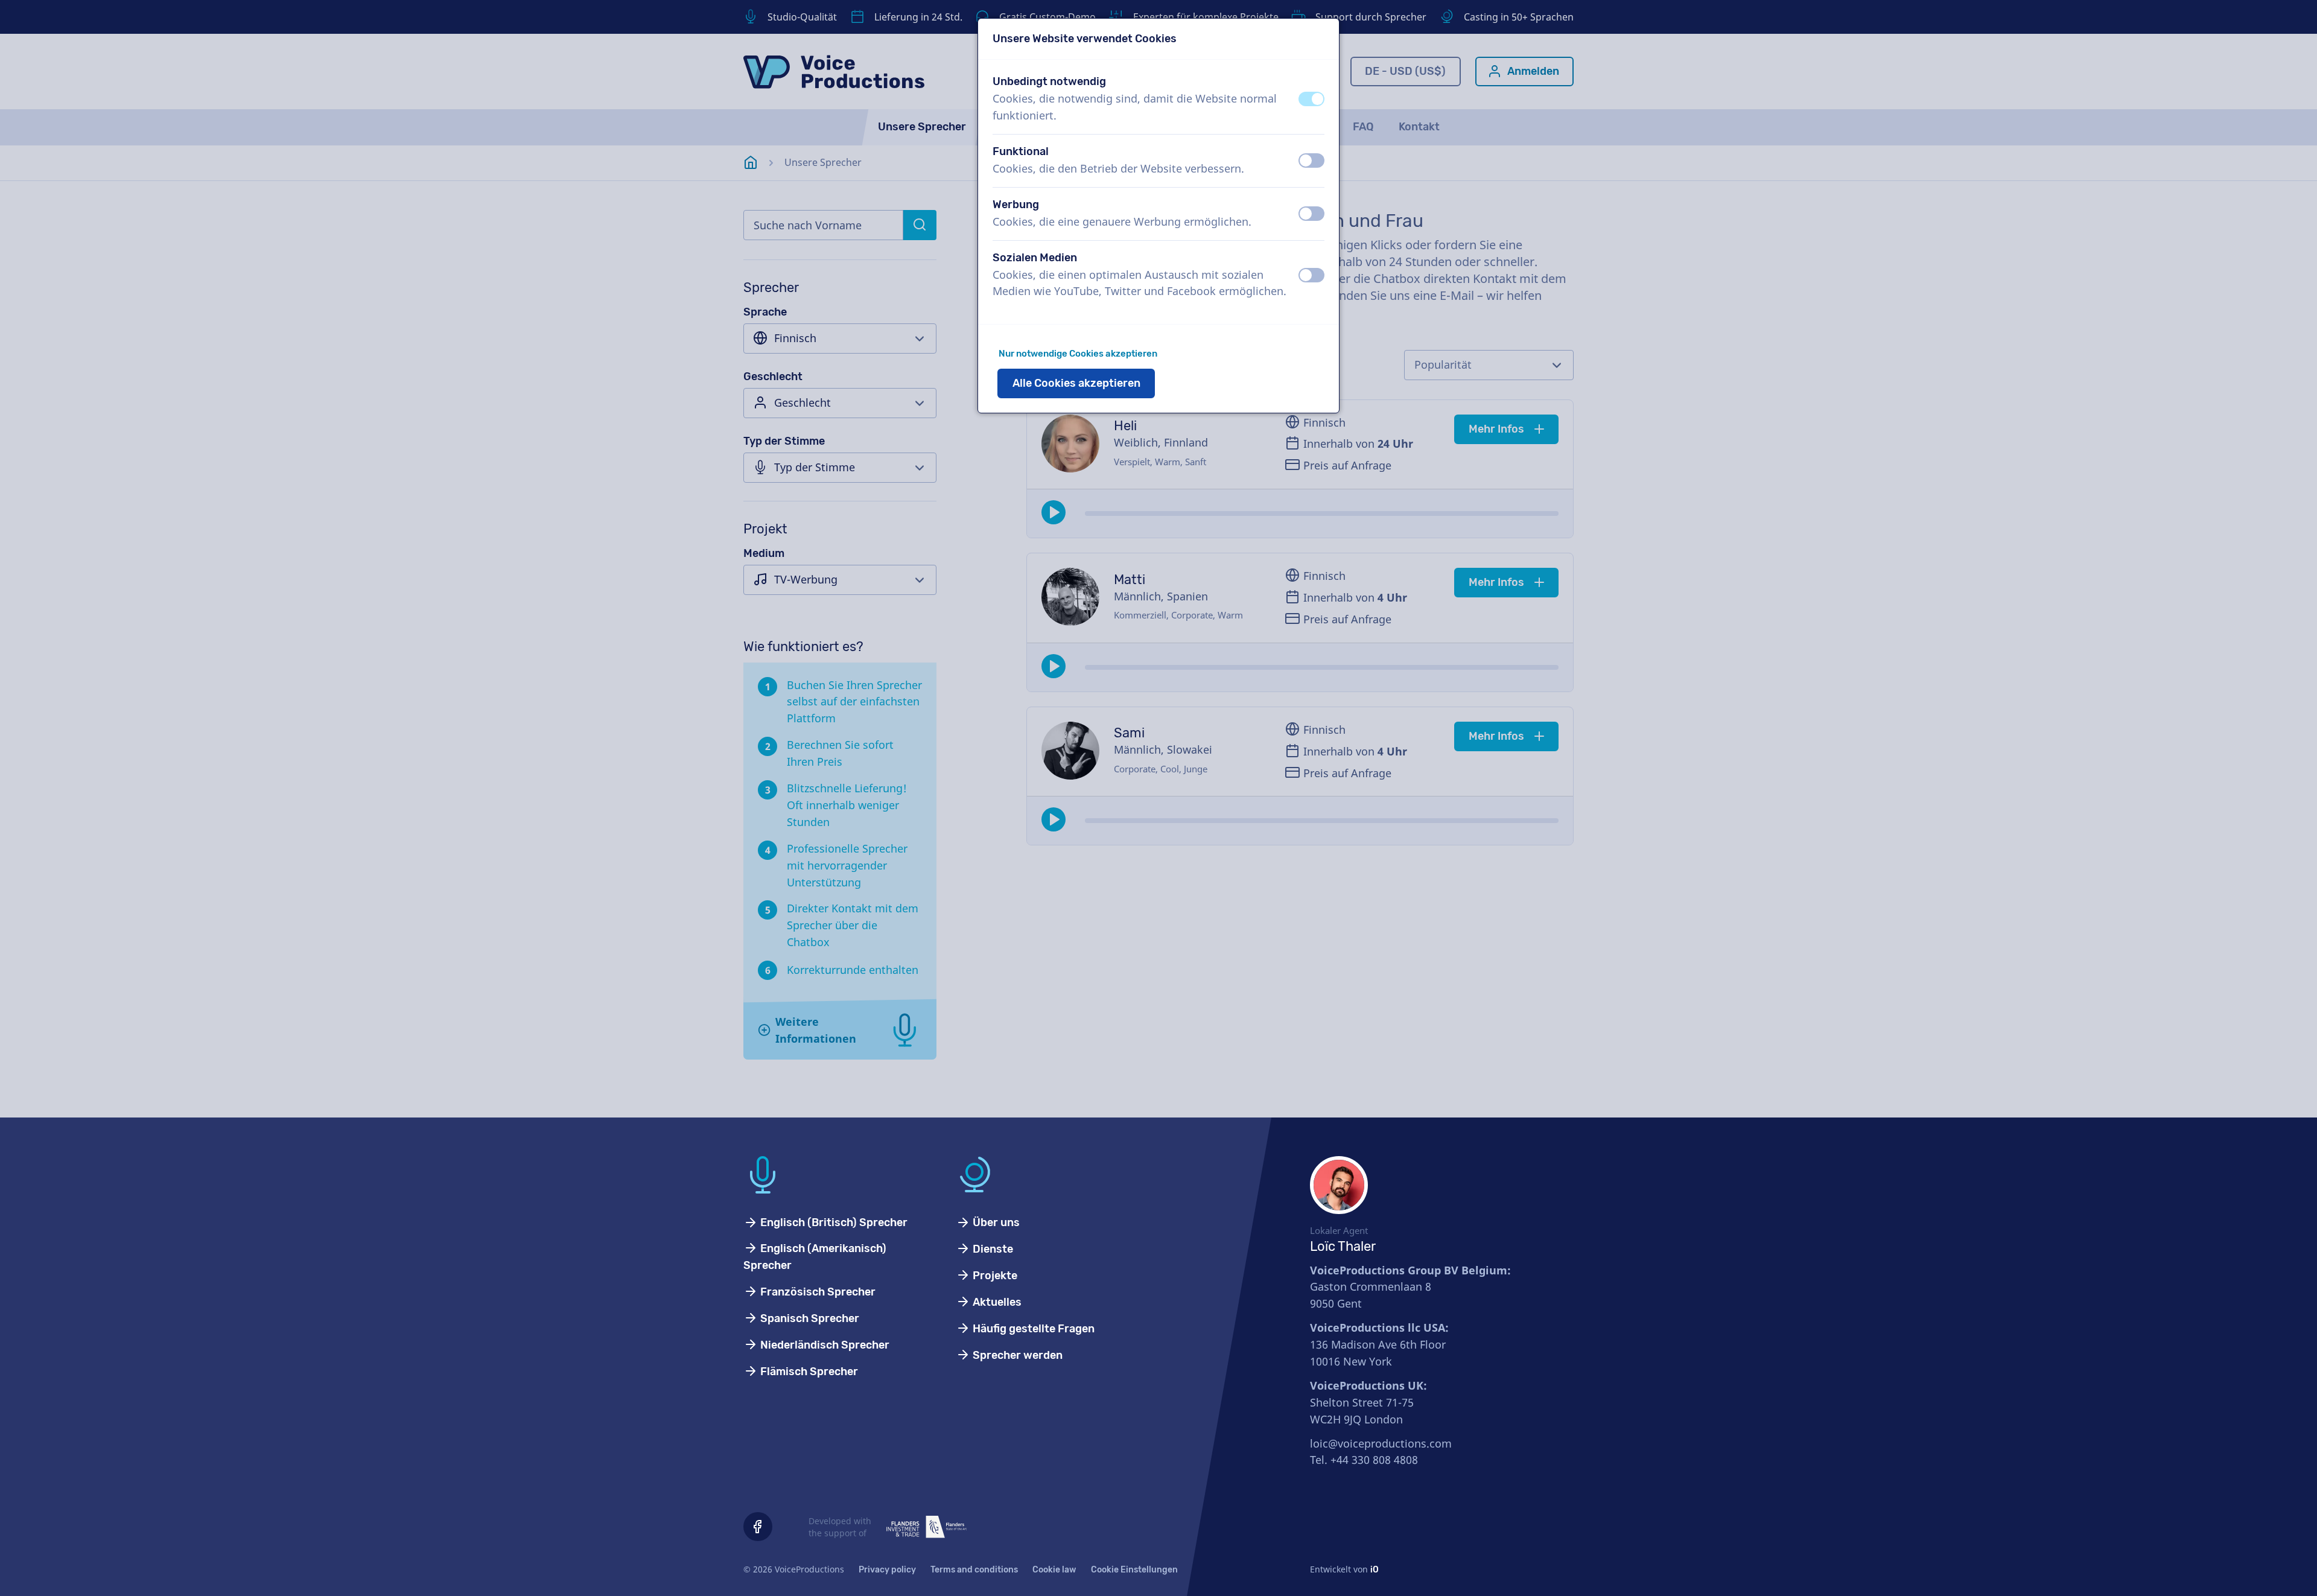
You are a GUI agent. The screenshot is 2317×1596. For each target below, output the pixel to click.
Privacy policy (887, 1570)
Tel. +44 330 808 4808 (1364, 1460)
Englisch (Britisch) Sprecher (833, 1222)
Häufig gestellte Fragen (1032, 1329)
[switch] (1311, 99)
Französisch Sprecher (817, 1292)
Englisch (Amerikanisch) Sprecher (815, 1257)
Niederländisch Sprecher (824, 1345)
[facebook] (758, 1527)
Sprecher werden (1016, 1355)
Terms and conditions (974, 1570)
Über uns (995, 1222)
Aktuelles (996, 1302)
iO (1375, 1570)
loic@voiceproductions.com (1381, 1443)
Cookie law (1054, 1570)
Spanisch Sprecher (809, 1318)
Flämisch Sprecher (808, 1372)
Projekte (994, 1276)
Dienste (992, 1249)
